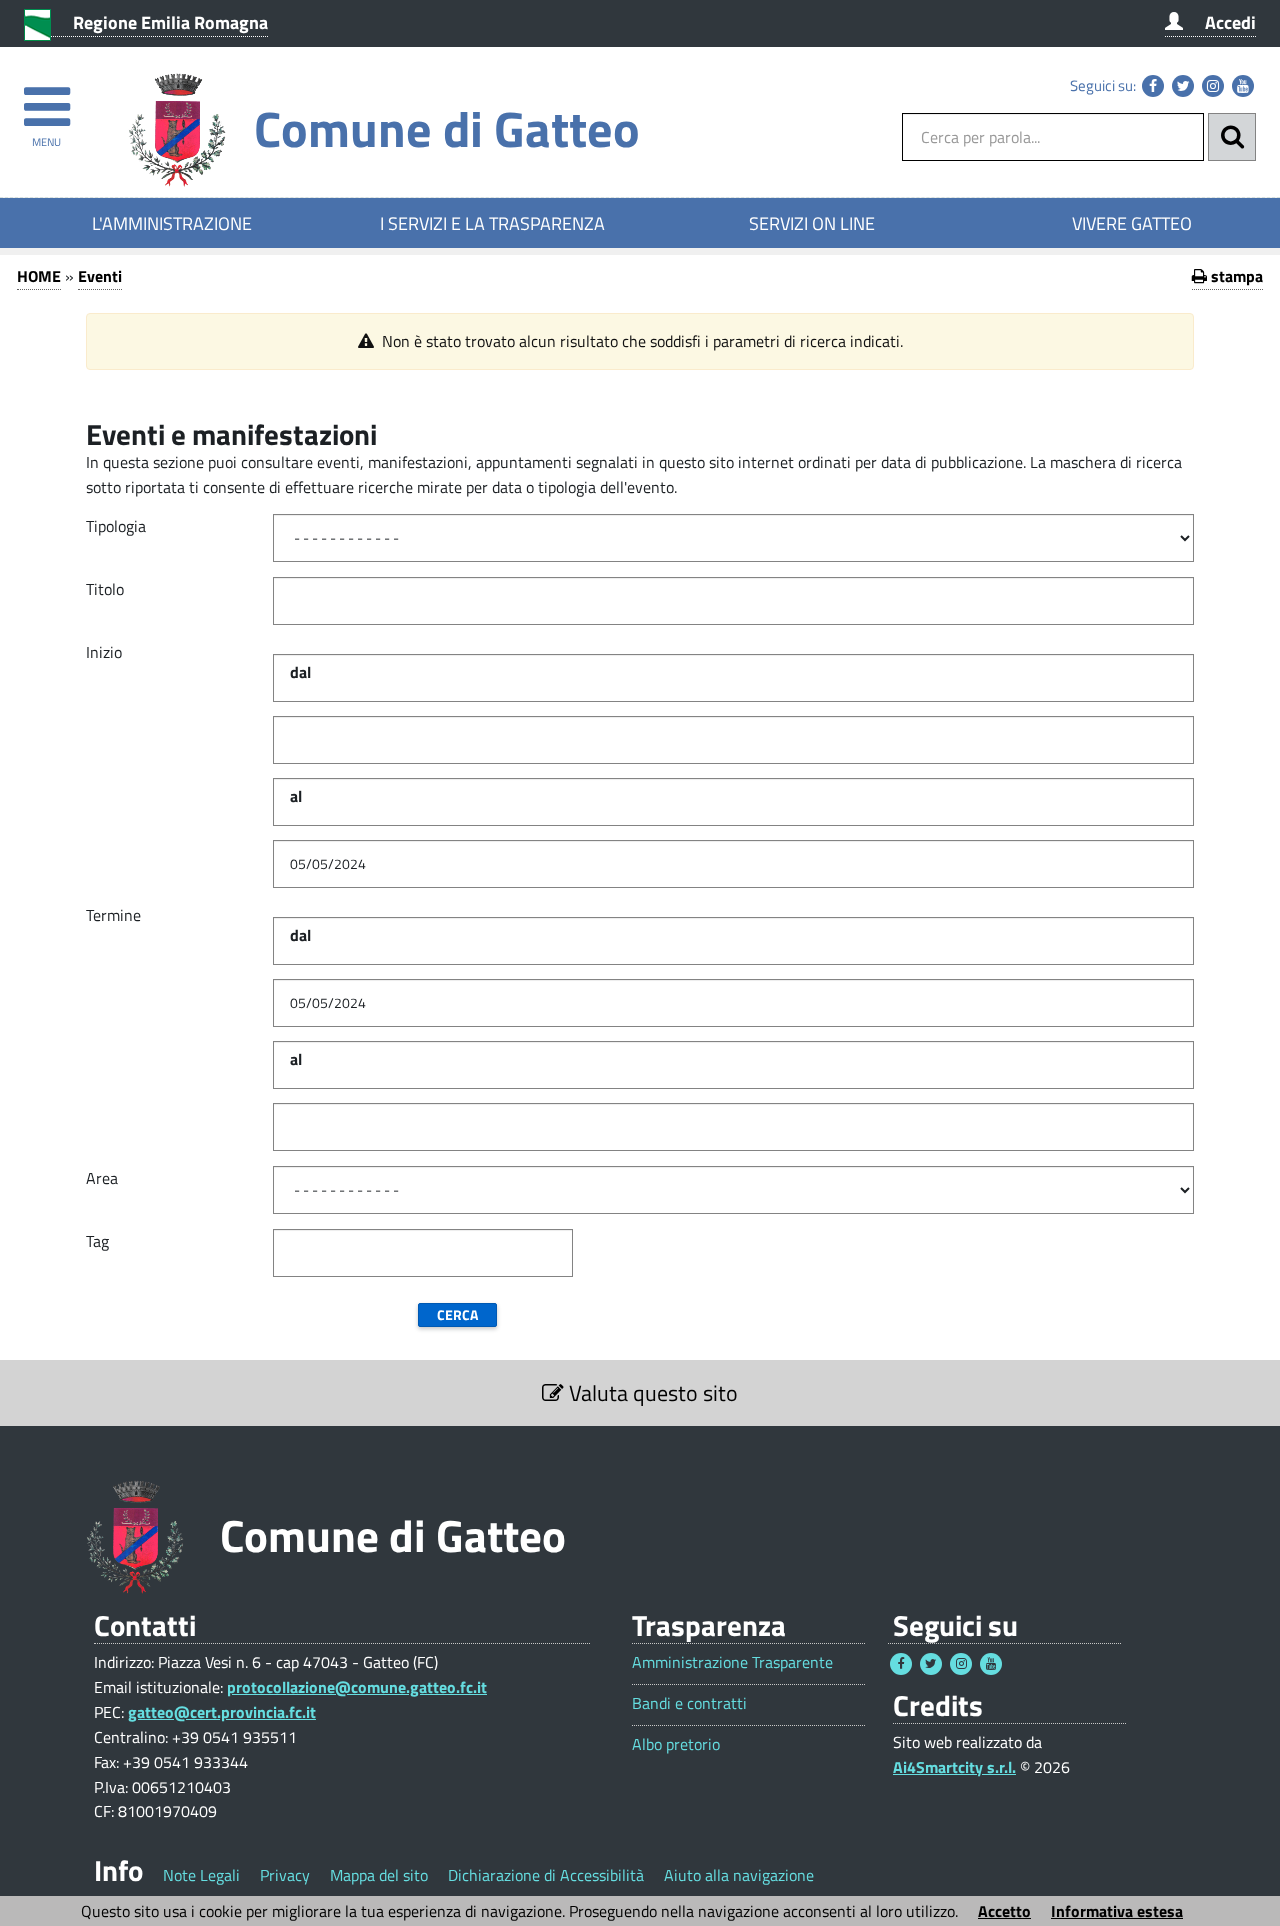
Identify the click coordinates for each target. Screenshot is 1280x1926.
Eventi (100, 276)
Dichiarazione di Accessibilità (546, 1875)
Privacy (285, 1875)
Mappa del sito (379, 1875)
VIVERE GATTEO (1132, 223)
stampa (1235, 276)
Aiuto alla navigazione (739, 1875)
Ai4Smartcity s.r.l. (954, 1767)
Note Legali (201, 1875)
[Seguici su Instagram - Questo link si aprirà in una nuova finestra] (1213, 86)
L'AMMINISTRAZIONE (172, 223)
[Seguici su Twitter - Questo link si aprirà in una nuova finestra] (1183, 86)
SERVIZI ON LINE (812, 223)
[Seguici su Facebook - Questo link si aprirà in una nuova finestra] (1153, 86)
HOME (39, 276)
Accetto (1004, 1911)
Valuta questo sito (651, 1393)
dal (300, 672)
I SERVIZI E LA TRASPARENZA (492, 223)
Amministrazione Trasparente (732, 1662)
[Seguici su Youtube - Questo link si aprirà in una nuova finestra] (1243, 86)
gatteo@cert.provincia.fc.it (222, 1712)
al (296, 796)
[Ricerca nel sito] (1232, 137)
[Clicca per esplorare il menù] (46, 97)
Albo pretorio (676, 1744)
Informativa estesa (1117, 1911)
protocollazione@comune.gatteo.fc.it (357, 1687)
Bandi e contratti (689, 1703)
